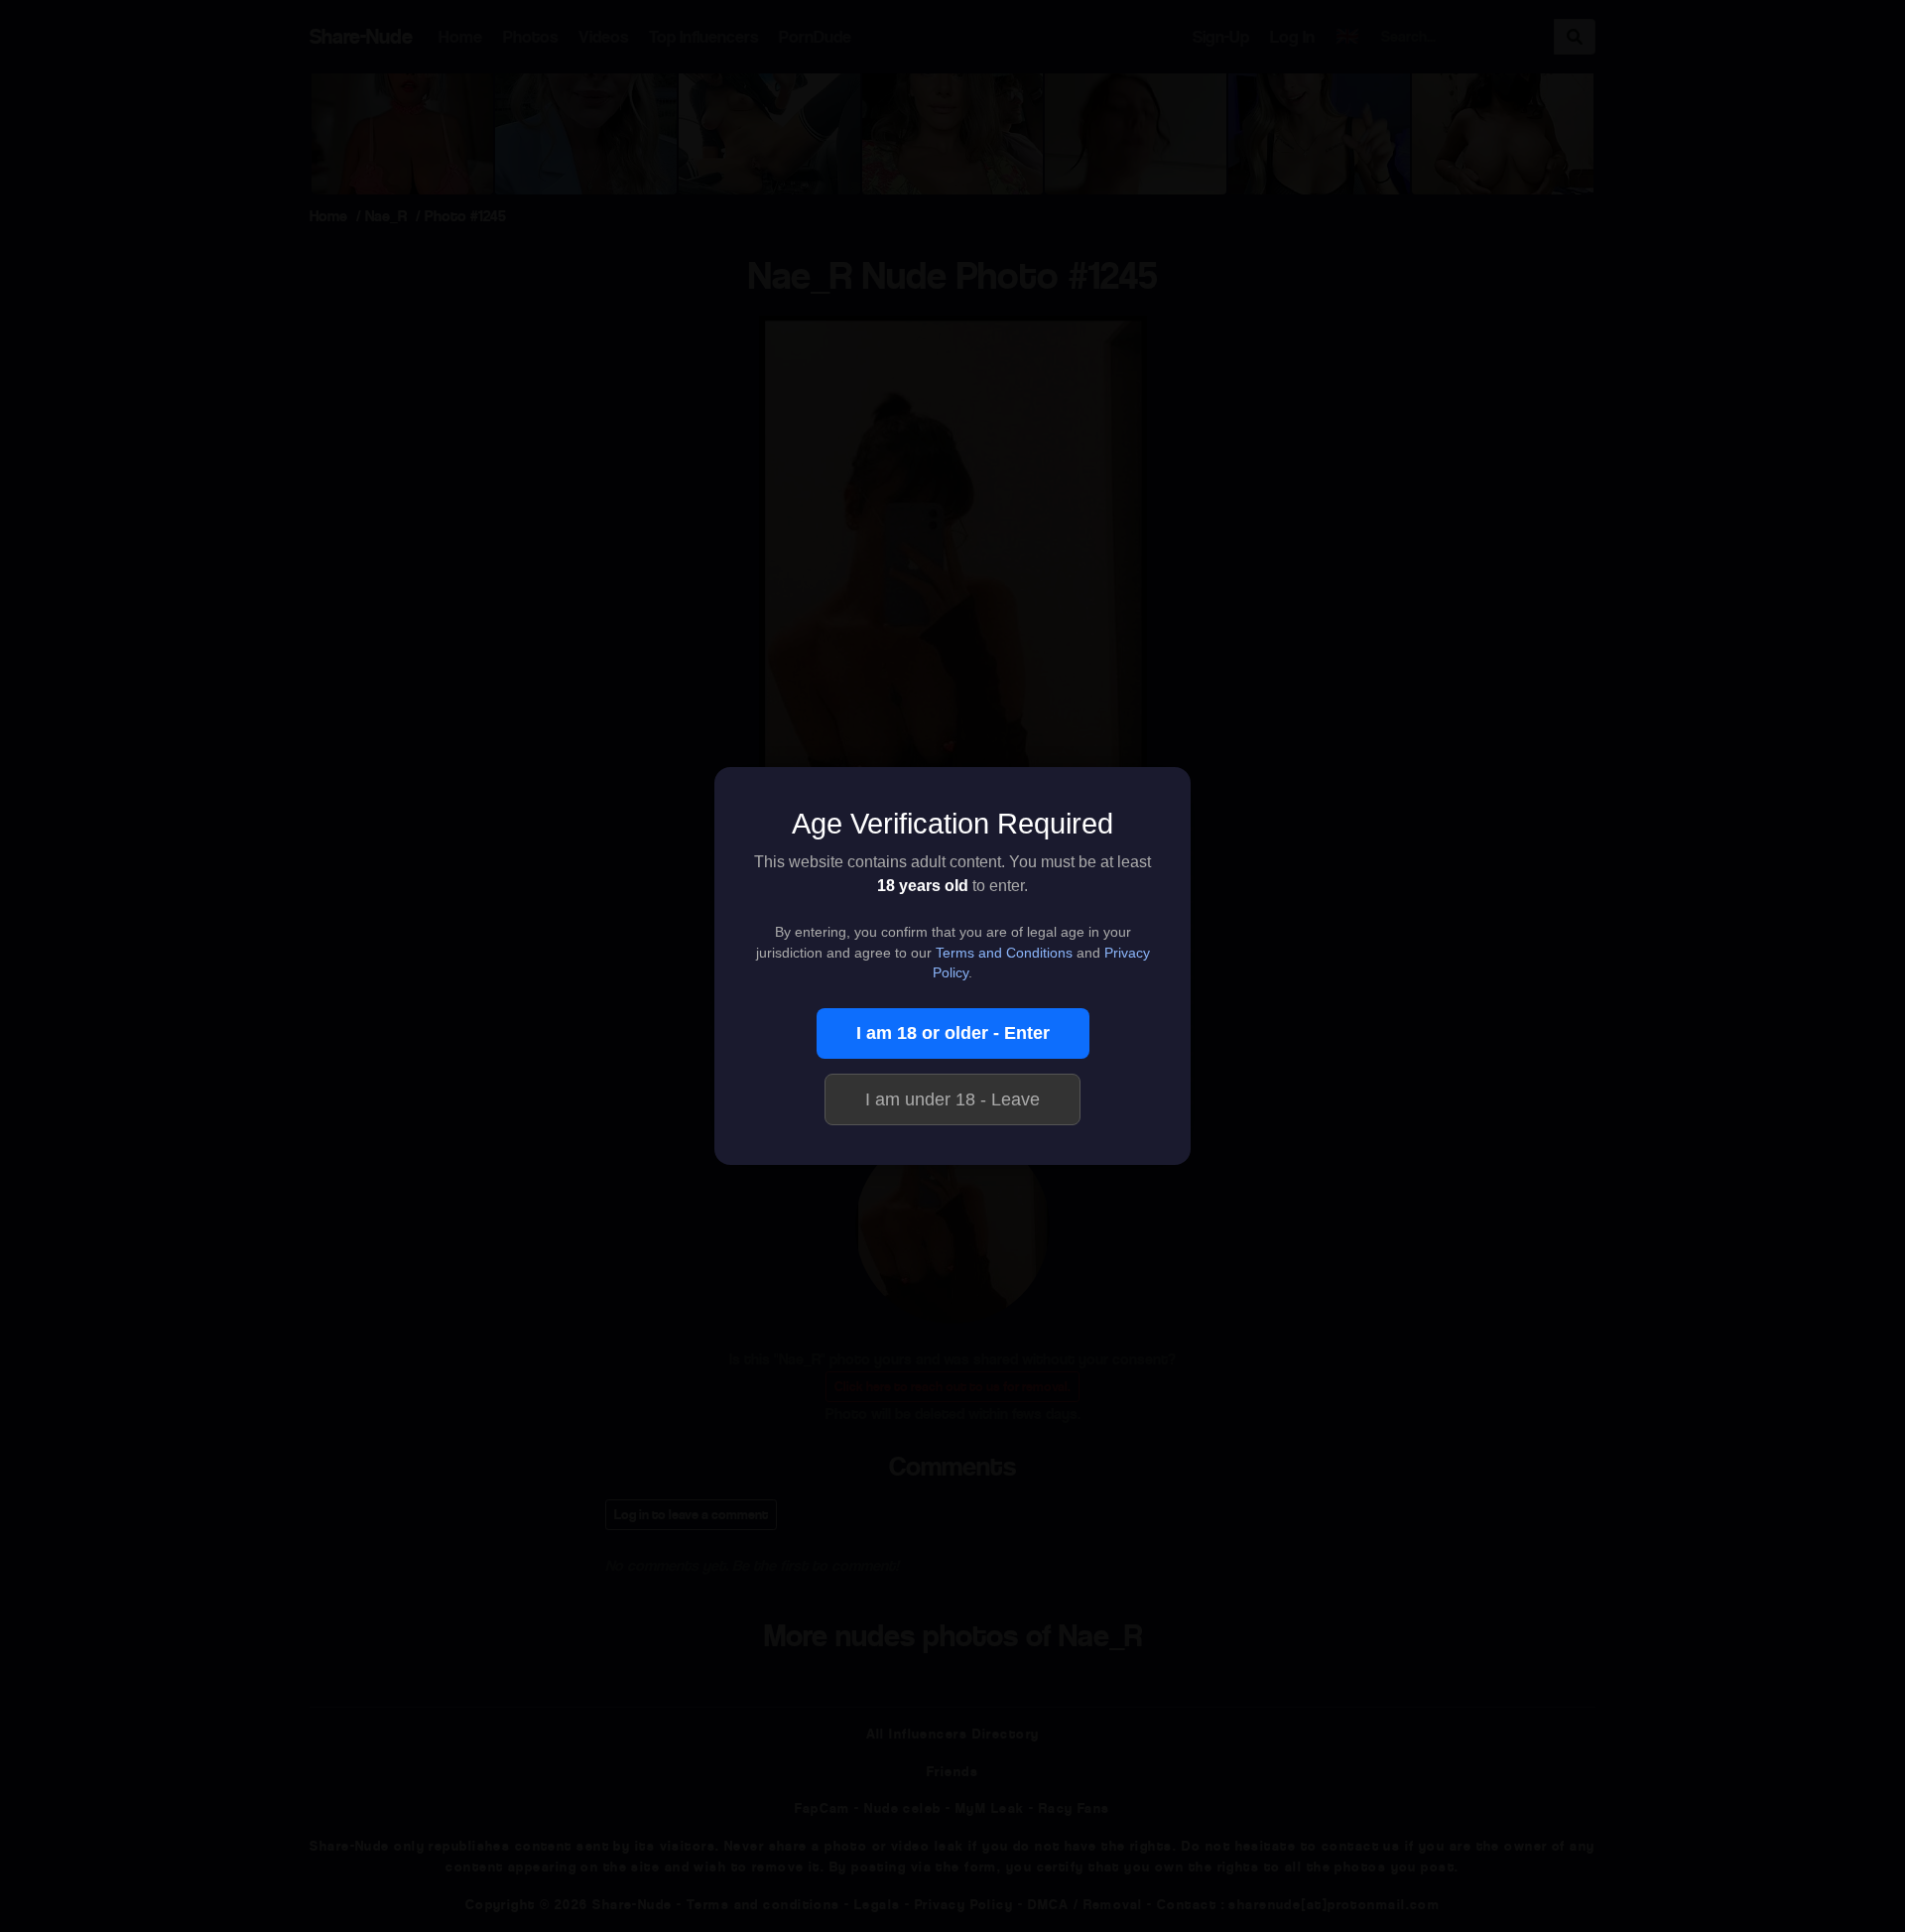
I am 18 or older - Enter (953, 1033)
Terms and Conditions (1004, 953)
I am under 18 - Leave (952, 1099)
